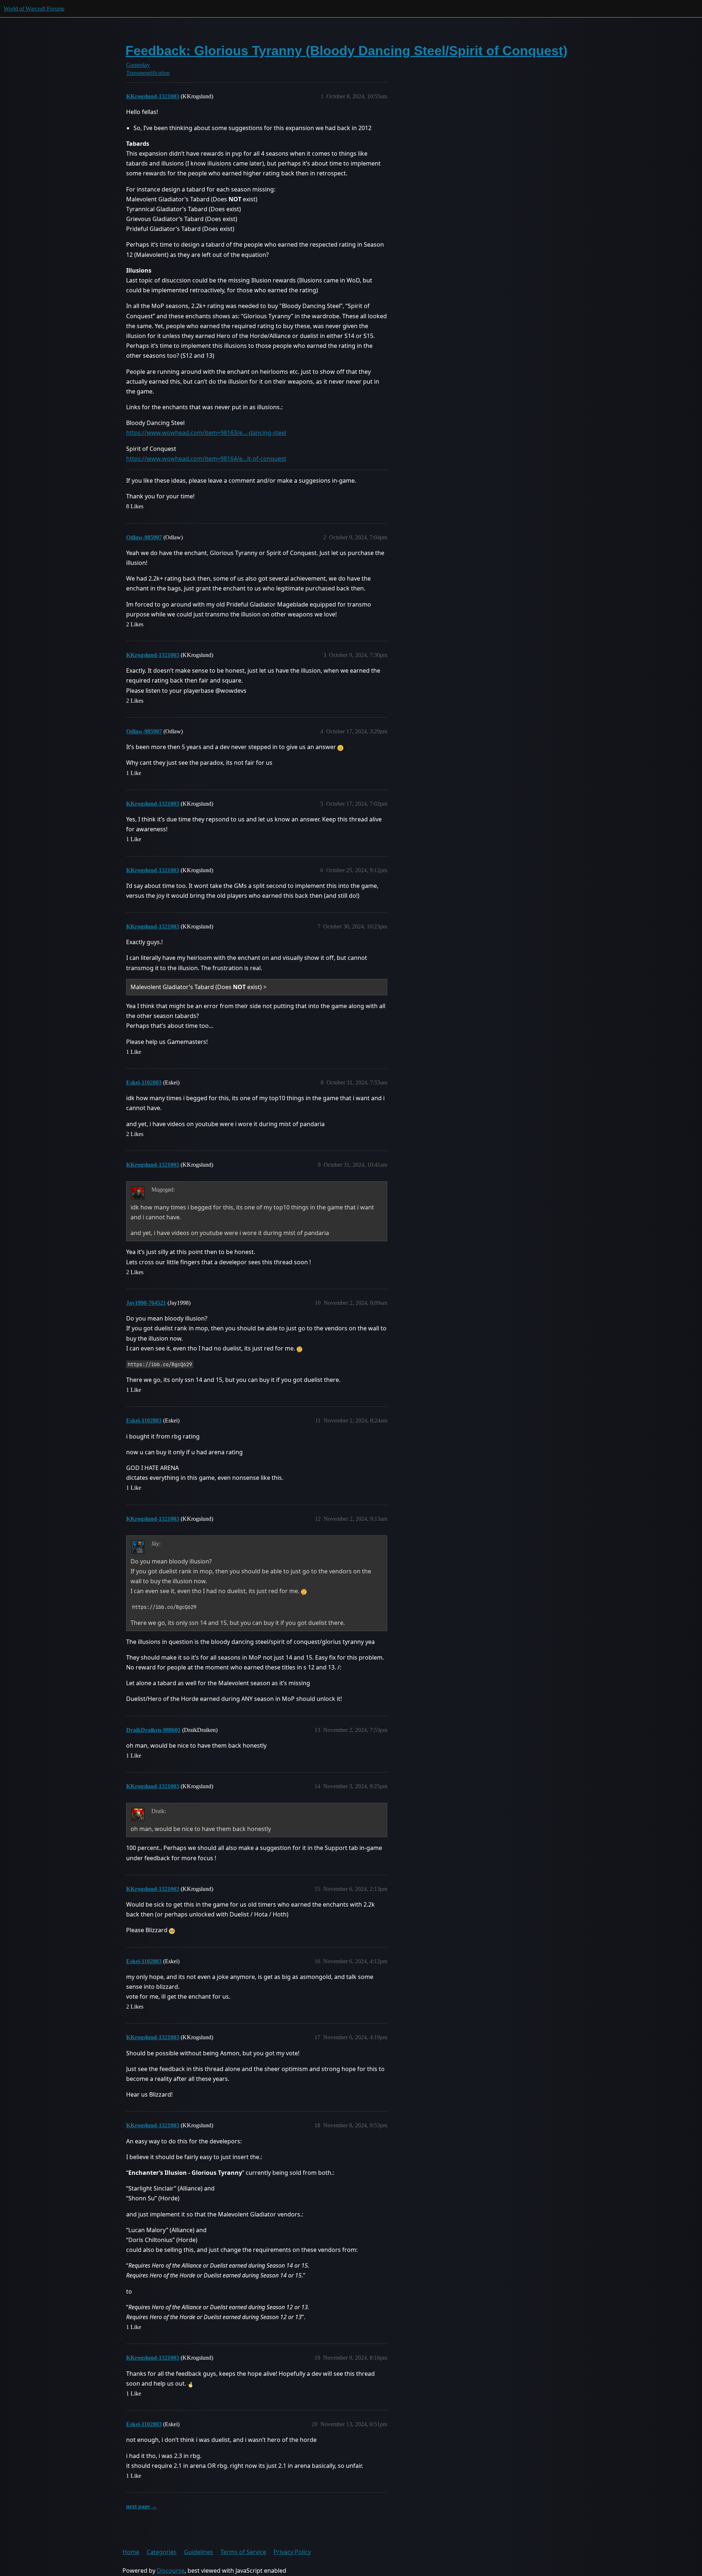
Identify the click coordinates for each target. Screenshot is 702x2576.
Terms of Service (243, 2552)
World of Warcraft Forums (34, 9)
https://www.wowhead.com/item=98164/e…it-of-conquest (206, 459)
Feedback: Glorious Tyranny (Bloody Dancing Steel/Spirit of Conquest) (346, 51)
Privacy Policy (292, 2552)
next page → (142, 2506)
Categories (162, 2552)
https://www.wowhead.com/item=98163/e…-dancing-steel (206, 433)
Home (131, 2552)
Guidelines (199, 2552)
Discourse (171, 2571)
